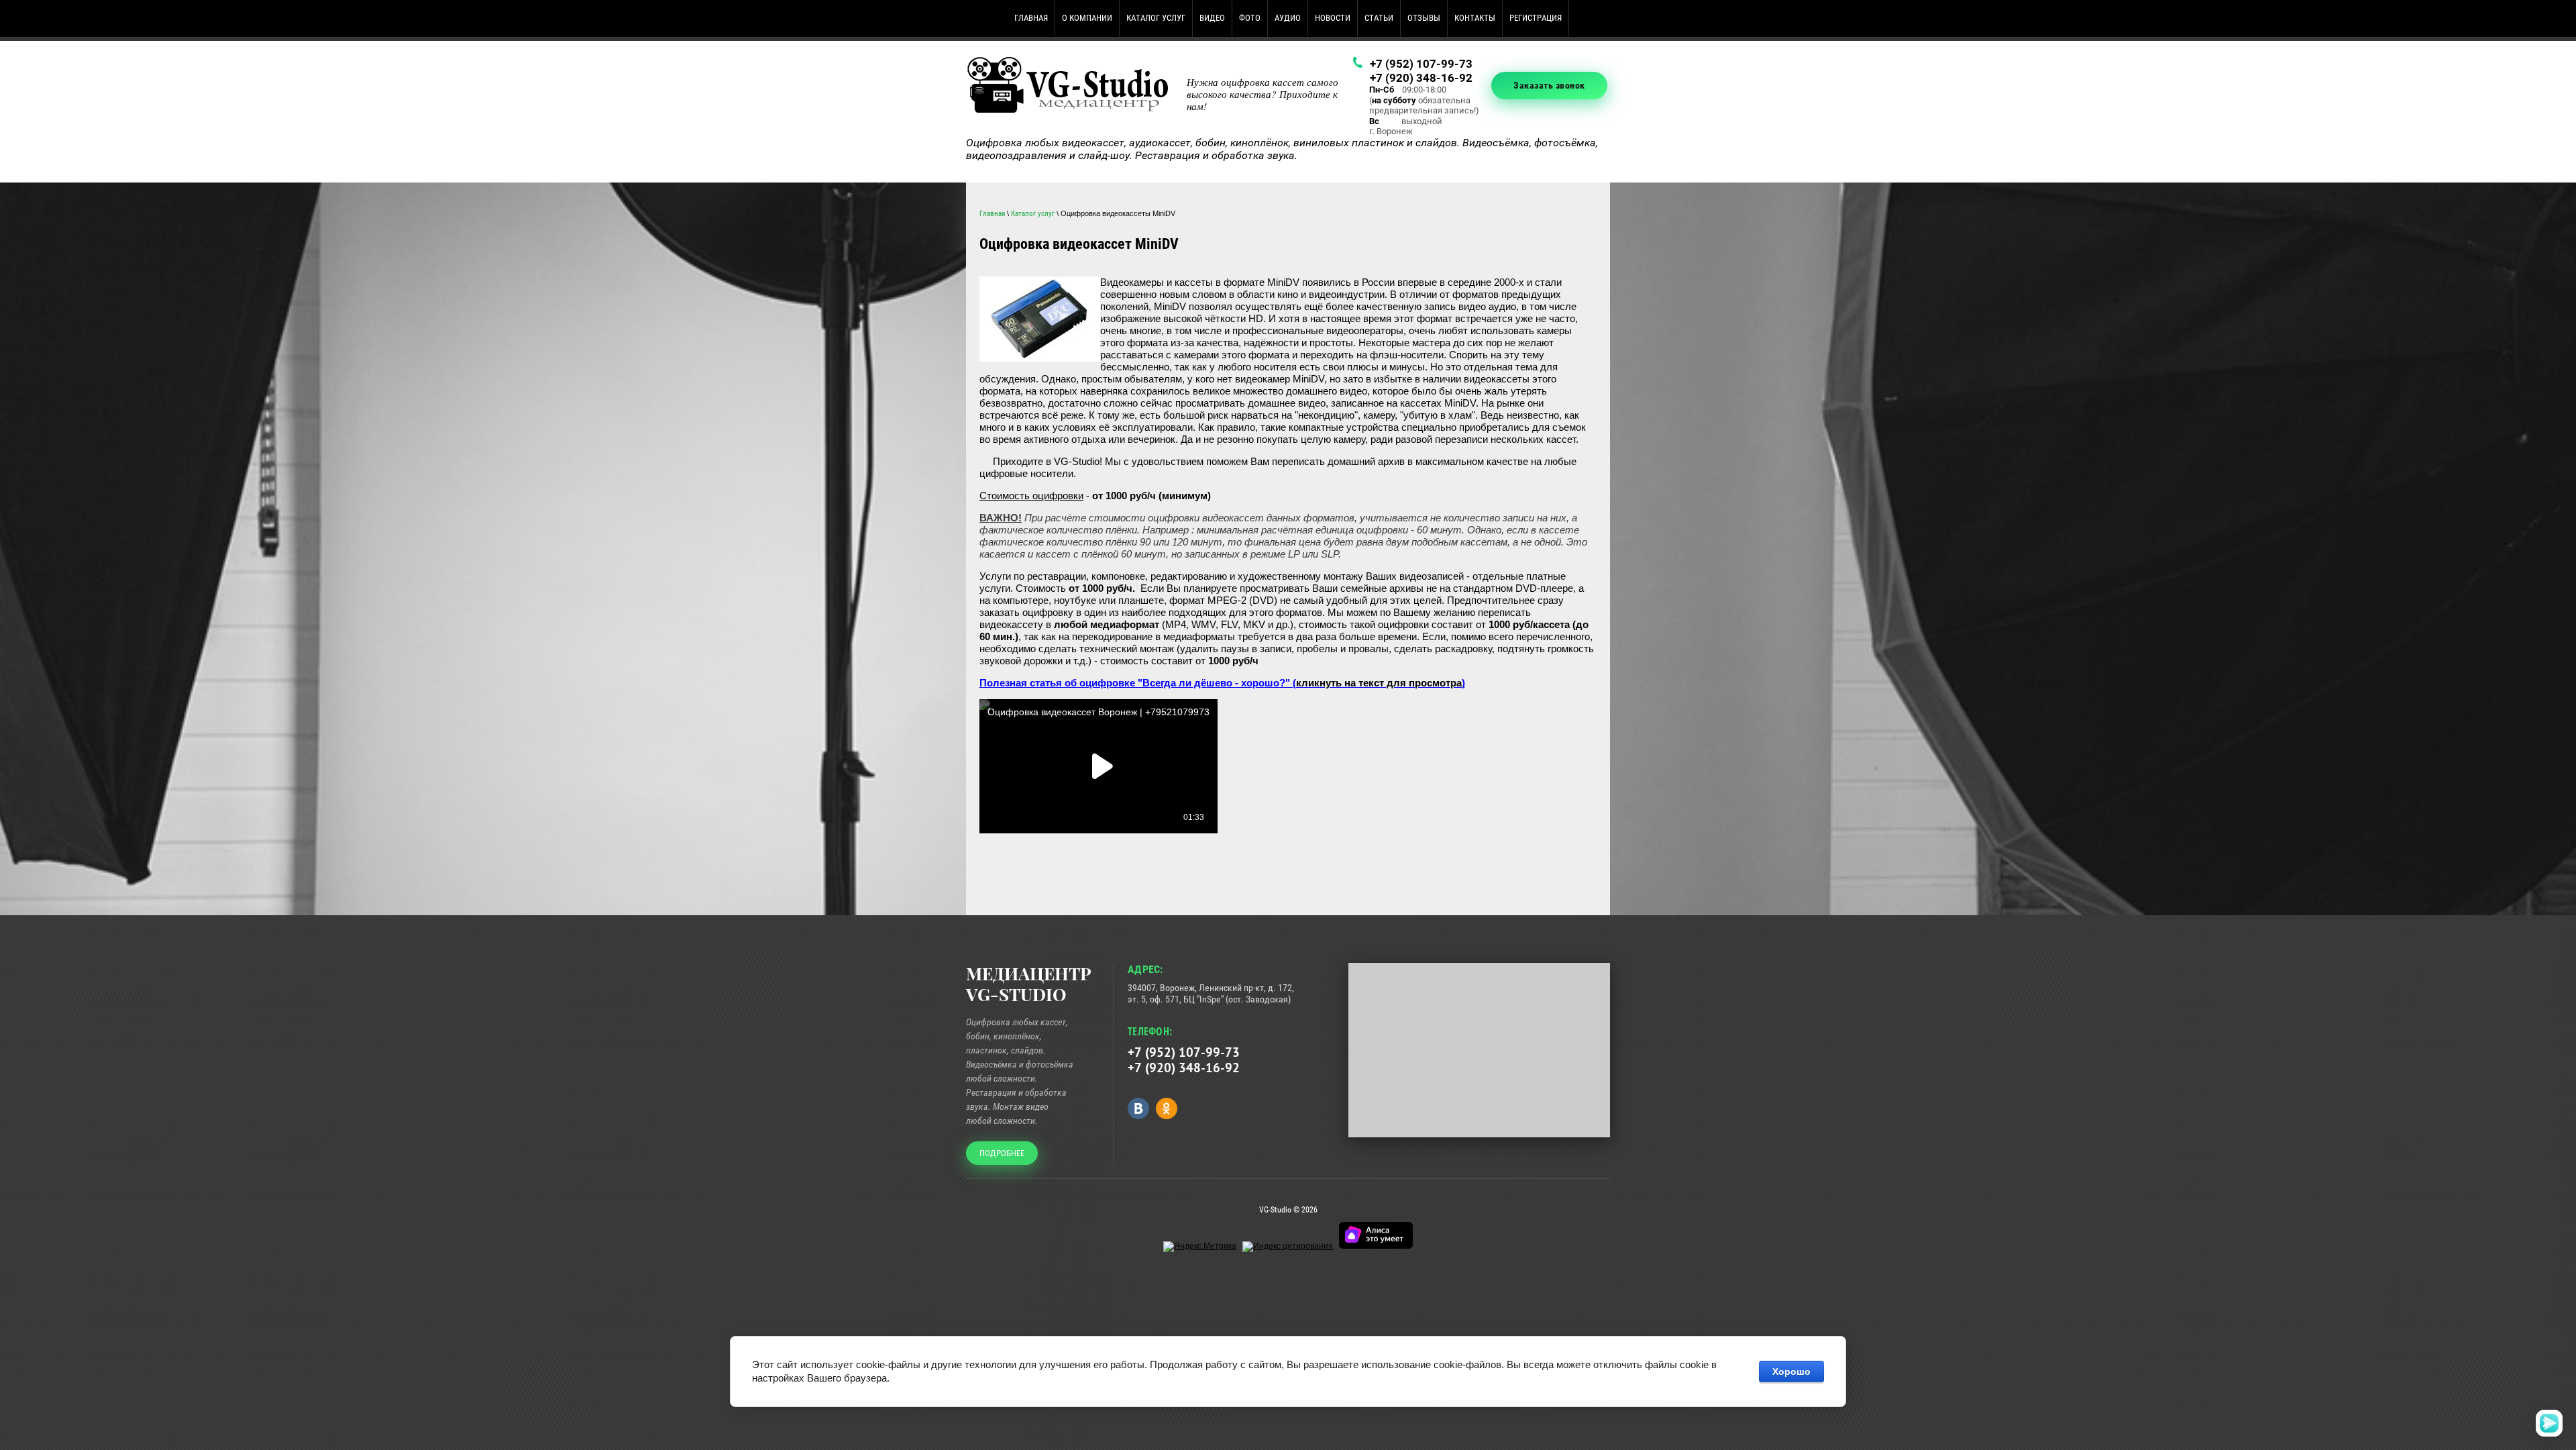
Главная (992, 214)
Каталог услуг (1033, 214)
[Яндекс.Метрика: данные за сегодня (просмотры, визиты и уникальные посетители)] (1200, 1247)
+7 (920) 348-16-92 (1421, 78)
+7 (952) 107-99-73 (1421, 64)
